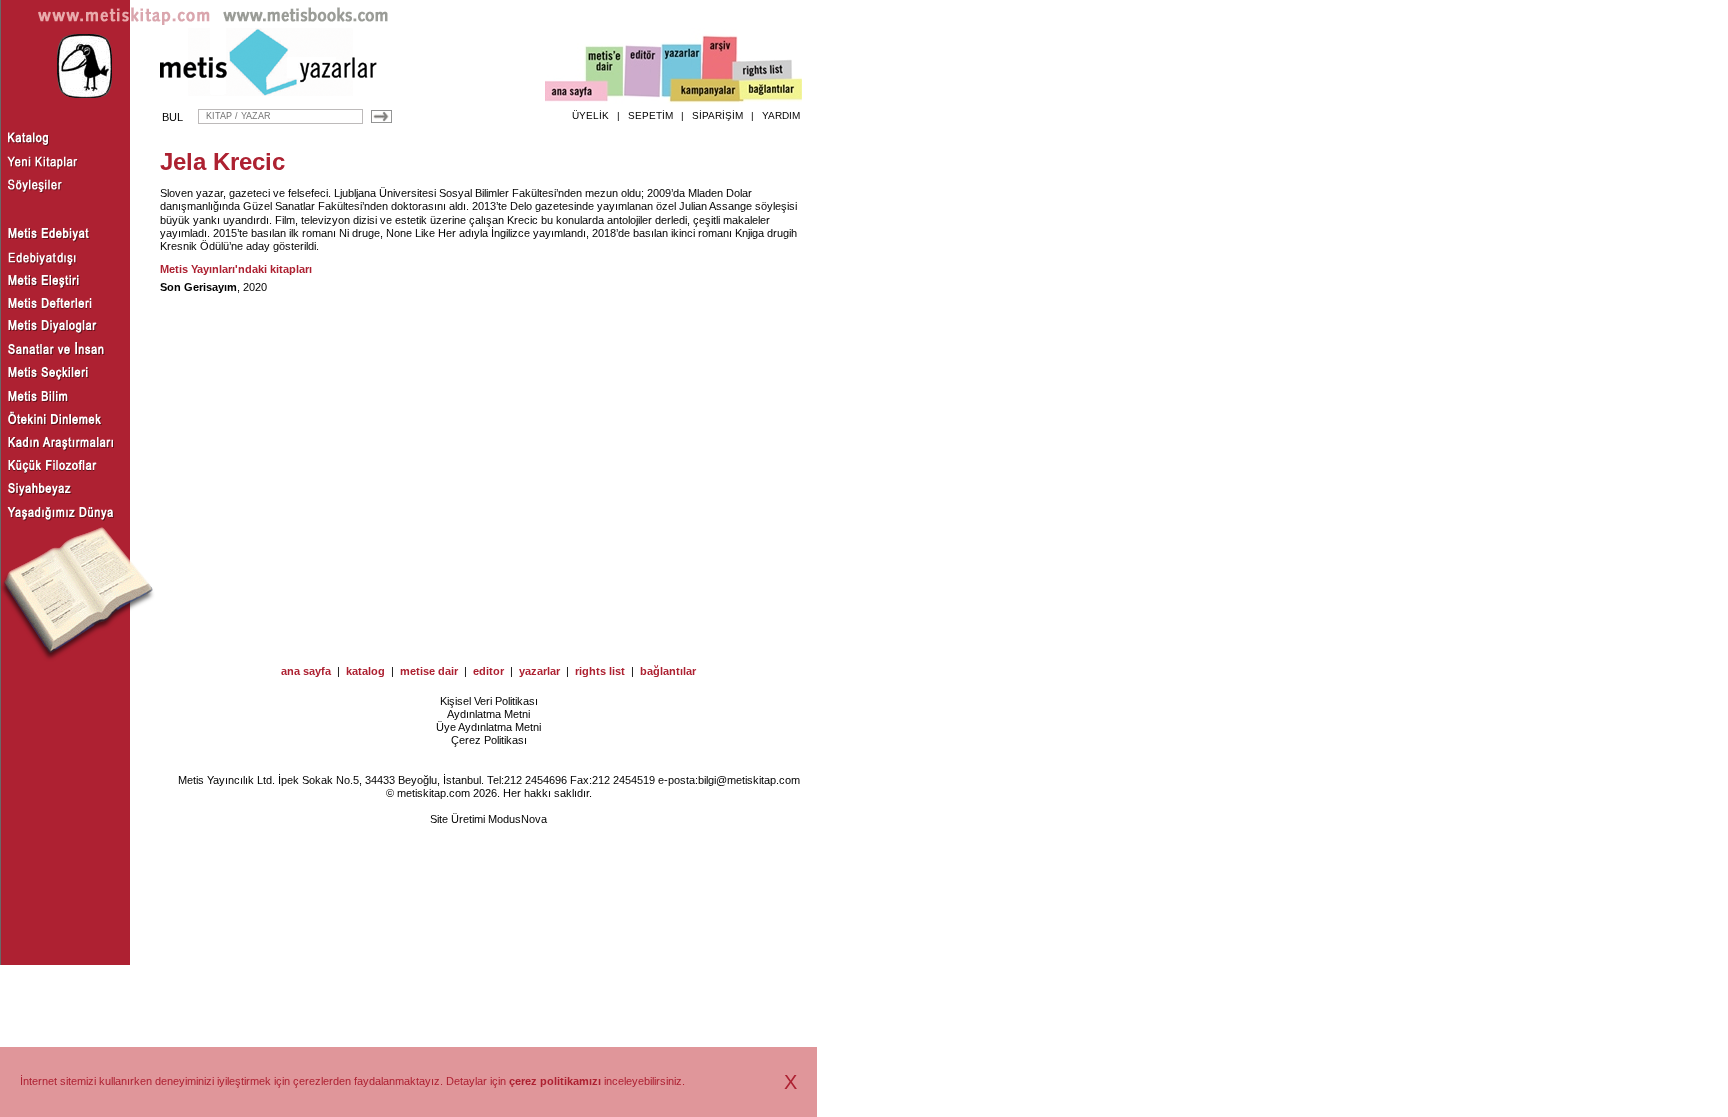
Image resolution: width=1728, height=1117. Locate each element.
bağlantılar (668, 671)
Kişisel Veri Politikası (489, 701)
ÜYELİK (590, 115)
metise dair (429, 671)
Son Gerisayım (198, 287)
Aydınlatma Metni (488, 714)
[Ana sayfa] (576, 93)
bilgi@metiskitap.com (749, 780)
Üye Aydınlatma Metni (488, 727)
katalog (365, 671)
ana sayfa (306, 671)
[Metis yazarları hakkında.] (682, 71)
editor (488, 671)
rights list (600, 671)
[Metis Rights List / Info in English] (763, 71)
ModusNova (517, 819)
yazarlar (539, 671)
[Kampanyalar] (706, 91)
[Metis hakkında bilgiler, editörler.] (605, 72)
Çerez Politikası (489, 740)
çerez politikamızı (555, 1081)
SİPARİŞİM (717, 115)
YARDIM (781, 115)
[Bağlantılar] (771, 91)
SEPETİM (650, 115)
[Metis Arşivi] (720, 67)
